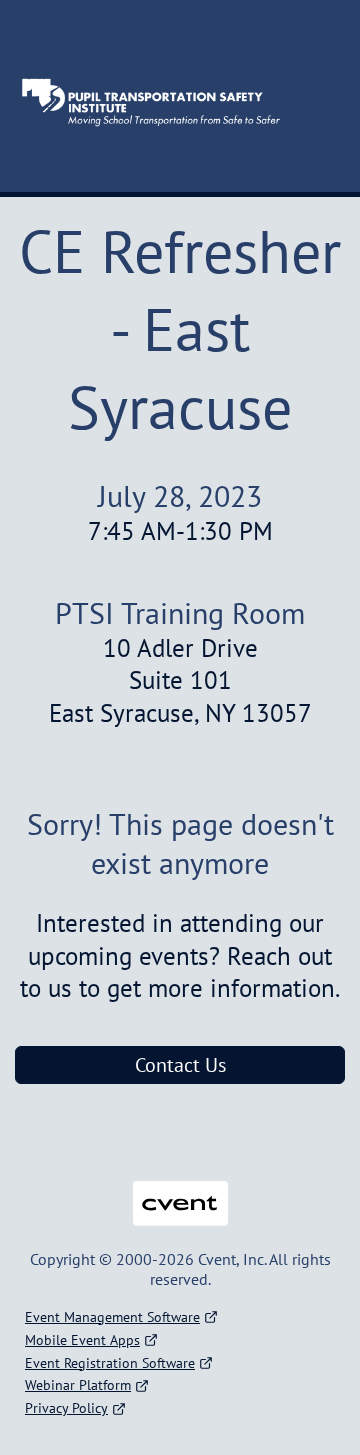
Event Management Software (112, 1317)
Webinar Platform (78, 1385)
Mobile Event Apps (82, 1340)
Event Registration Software (110, 1363)
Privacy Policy (66, 1408)
